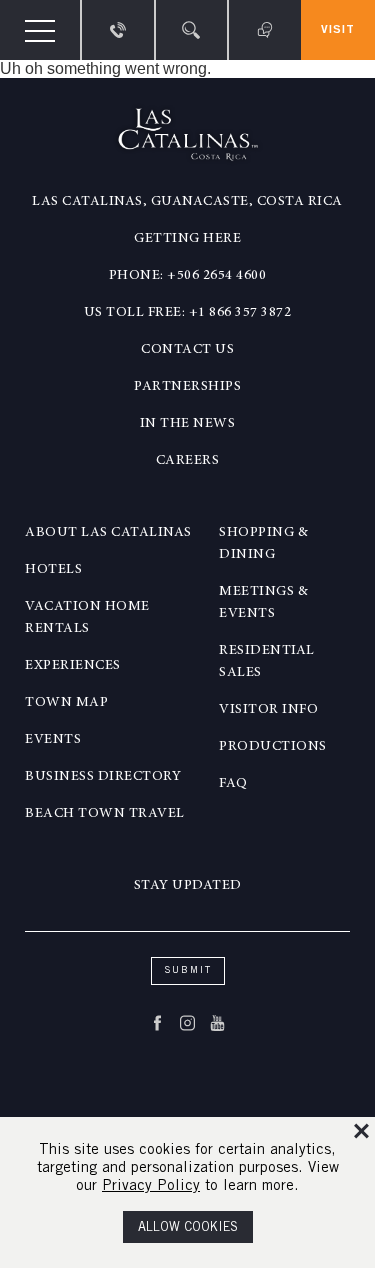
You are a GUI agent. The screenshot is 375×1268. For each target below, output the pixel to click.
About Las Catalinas (108, 533)
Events (53, 740)
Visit (338, 30)
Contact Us (187, 350)
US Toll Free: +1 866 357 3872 (188, 313)
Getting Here (187, 239)
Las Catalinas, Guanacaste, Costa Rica (187, 202)
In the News (188, 424)
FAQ (233, 784)
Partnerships (187, 387)
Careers (188, 461)
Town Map (66, 703)
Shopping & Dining (263, 544)
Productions (273, 747)
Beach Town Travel (105, 814)
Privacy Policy (151, 1186)
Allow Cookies (188, 1228)
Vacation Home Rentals (87, 618)
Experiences (73, 666)
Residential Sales (267, 662)
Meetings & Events (263, 603)
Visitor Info (268, 710)
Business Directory (103, 777)
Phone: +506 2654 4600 (188, 276)
